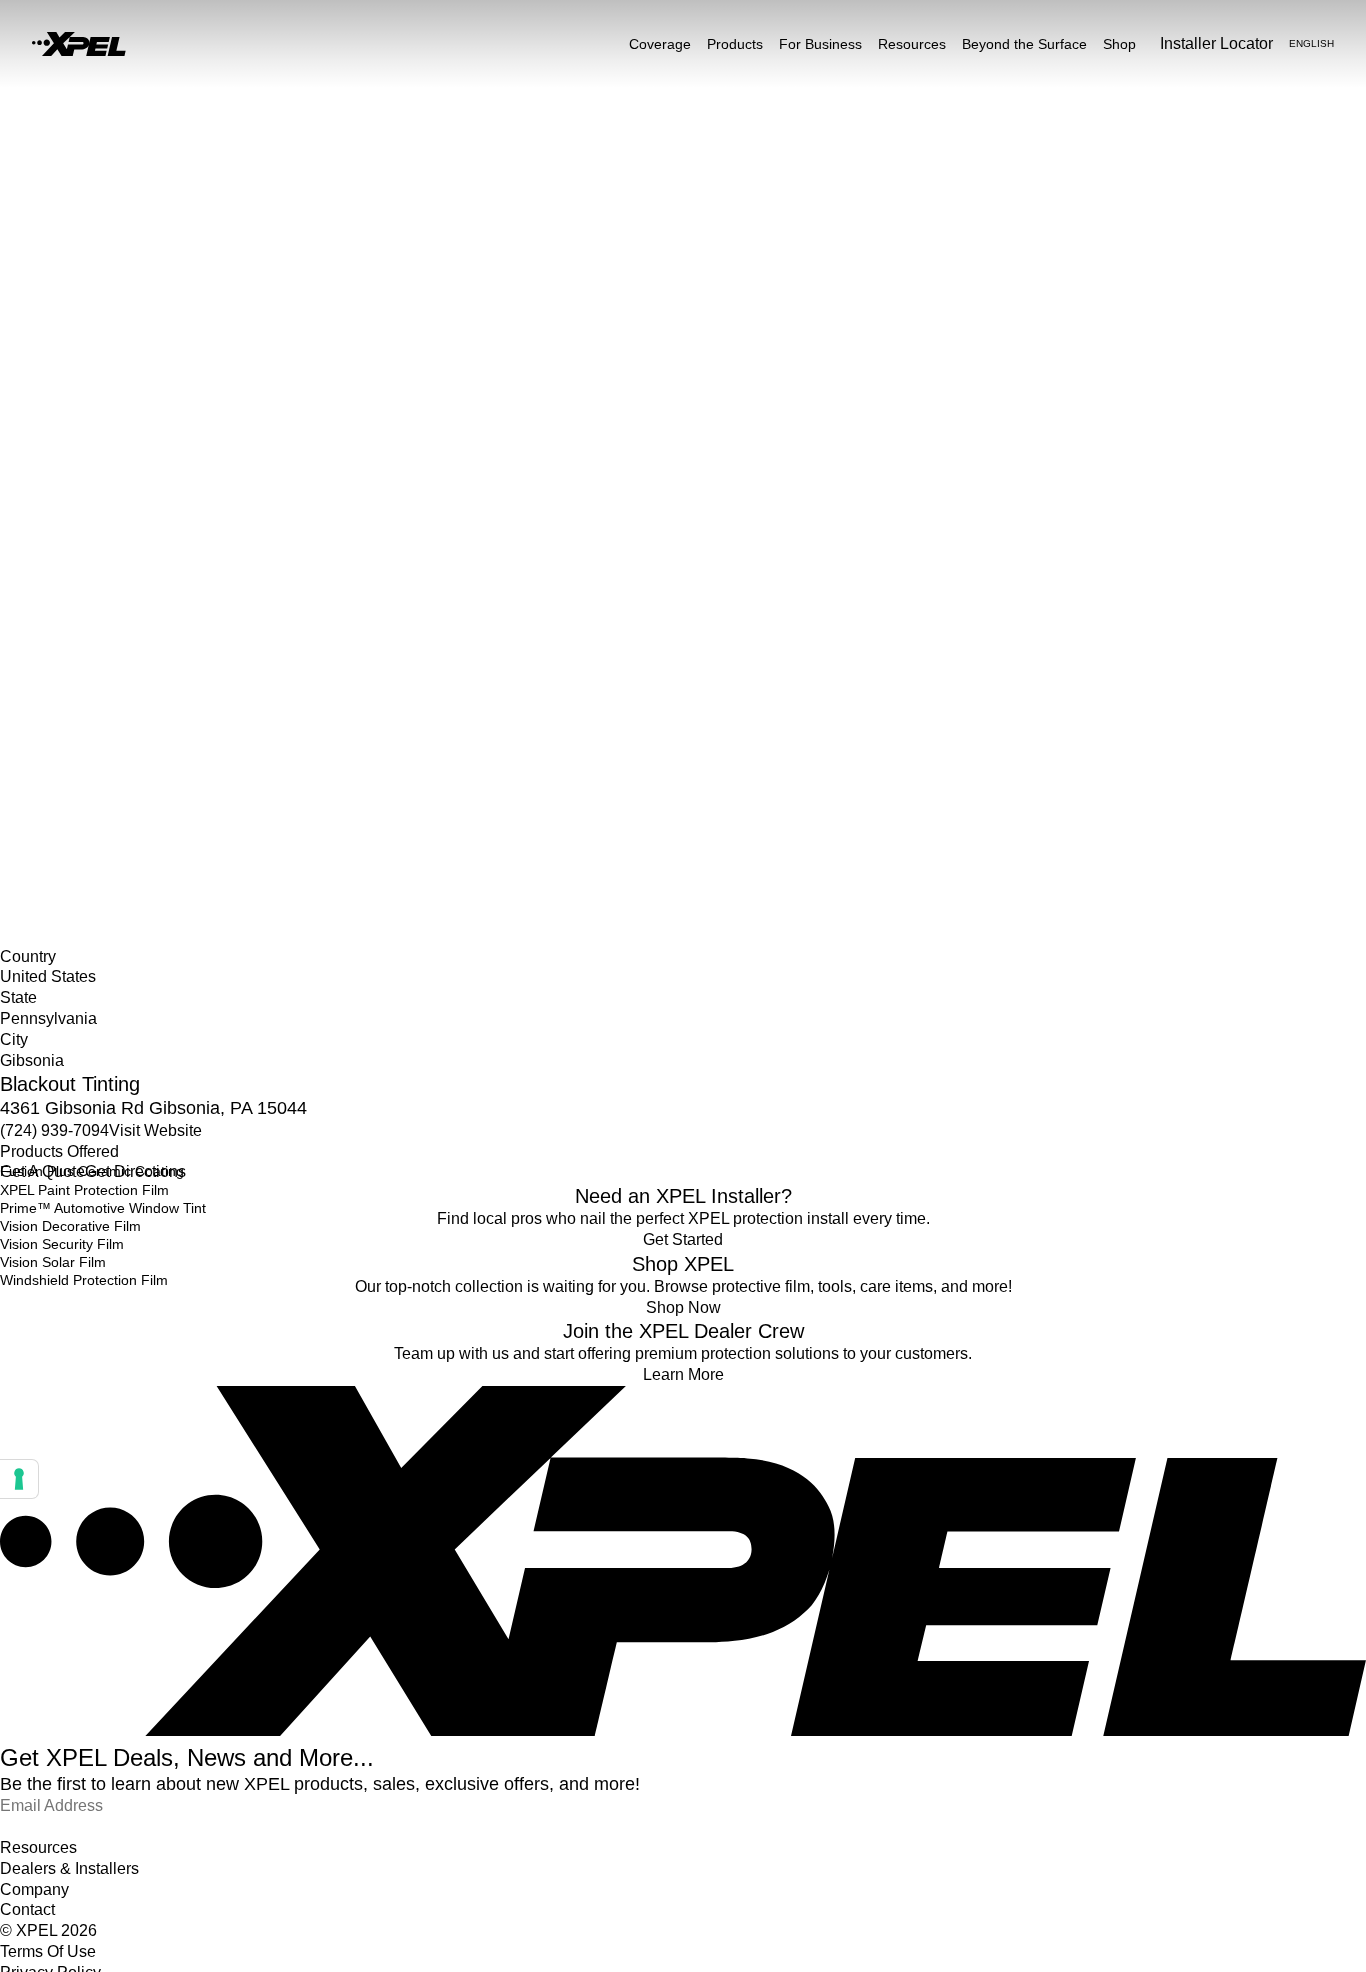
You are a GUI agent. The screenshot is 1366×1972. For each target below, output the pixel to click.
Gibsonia (28, 769)
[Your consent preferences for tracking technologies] (19, 1479)
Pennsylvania (42, 749)
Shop (1119, 44)
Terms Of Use (48, 1951)
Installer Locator (51, 707)
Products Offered (59, 1151)
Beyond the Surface (1024, 44)
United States (42, 728)
